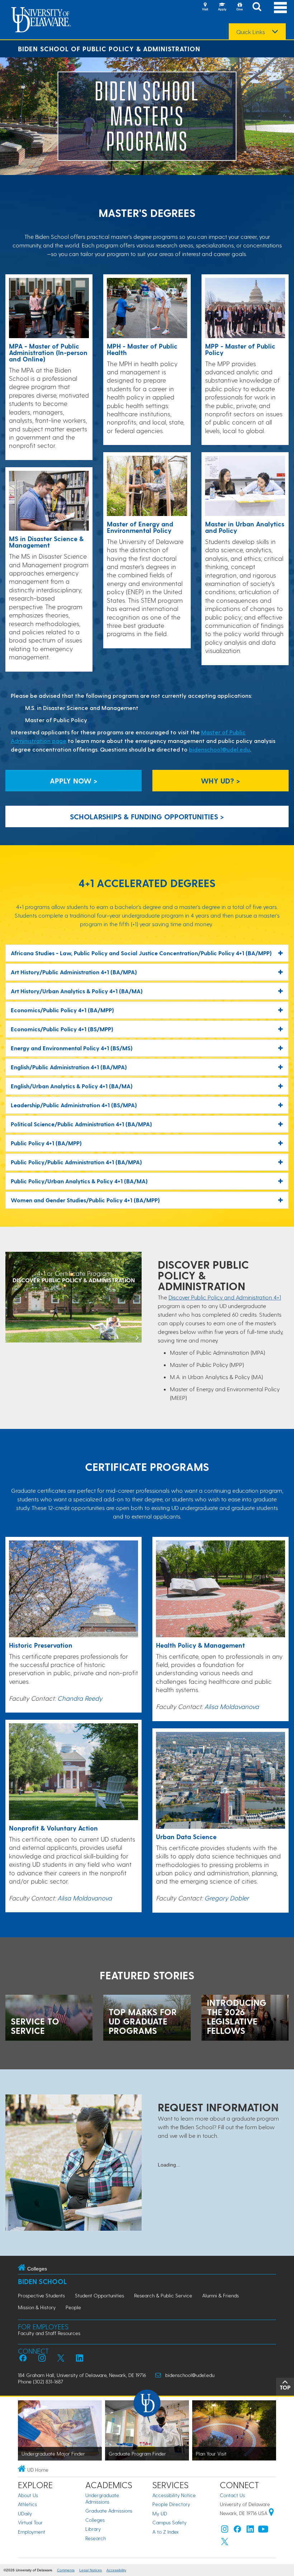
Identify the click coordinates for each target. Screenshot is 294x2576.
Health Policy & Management (200, 1645)
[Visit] (205, 7)
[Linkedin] (250, 2531)
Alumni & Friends (220, 2295)
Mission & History (37, 2307)
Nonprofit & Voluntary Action (53, 1828)
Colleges (95, 2520)
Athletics (27, 2504)
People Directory (171, 2504)
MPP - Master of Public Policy (240, 349)
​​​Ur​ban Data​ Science (186, 1836)
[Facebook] (237, 2531)
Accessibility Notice (174, 2495)
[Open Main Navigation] (280, 7)
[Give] (240, 7)
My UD (160, 2513)
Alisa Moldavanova (85, 1898)
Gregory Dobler (227, 1898)
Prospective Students (41, 2295)
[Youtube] (263, 2531)
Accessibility (116, 2570)
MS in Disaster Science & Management (46, 542)
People (73, 2307)
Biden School (42, 2281)
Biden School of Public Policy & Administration (109, 49)
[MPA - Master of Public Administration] (49, 309)
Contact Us (232, 2495)
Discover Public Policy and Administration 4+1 (225, 1297)
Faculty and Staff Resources (49, 2333)
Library (93, 2529)
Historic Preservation (41, 1645)
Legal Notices (91, 2570)
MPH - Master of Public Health (142, 349)
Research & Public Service (163, 2295)
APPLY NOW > (74, 781)
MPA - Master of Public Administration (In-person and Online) (48, 352)
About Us (28, 2495)
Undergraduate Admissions (102, 2498)
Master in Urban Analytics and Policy (245, 527)
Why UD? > (220, 781)
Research (96, 2538)
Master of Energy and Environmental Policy (140, 527)
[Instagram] (225, 2531)
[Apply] (222, 7)
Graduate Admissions (109, 2511)
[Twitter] (225, 2543)
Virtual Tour (30, 2522)
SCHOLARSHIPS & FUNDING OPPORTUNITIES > (147, 816)
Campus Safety (169, 2522)
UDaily (25, 2513)
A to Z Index (166, 2532)
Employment (32, 2532)
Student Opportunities (99, 2295)
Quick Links (251, 32)
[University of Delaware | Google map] (271, 2513)
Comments (66, 2570)
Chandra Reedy (80, 1698)
